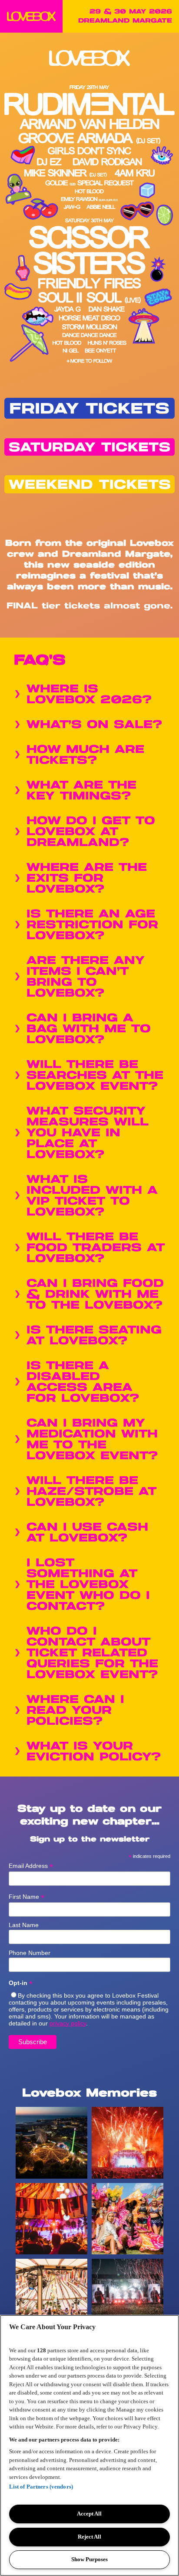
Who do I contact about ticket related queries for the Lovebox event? (92, 1653)
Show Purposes (89, 2559)
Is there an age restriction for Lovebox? (92, 925)
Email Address (31, 1866)
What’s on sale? (94, 725)
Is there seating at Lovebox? (94, 1336)
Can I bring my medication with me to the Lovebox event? (92, 1440)
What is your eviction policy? (94, 1752)
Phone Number (30, 1953)
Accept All (89, 2514)
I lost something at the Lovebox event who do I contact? (88, 1585)
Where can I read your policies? (75, 1711)
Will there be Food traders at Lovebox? (96, 1248)
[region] (89, 2445)
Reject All (89, 2537)
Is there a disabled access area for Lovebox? (83, 1382)
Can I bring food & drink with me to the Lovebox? (95, 1295)
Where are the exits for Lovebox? (87, 878)
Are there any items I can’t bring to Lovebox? (86, 977)
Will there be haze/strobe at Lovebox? (91, 1492)
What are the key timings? (81, 791)
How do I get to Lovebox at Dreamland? (91, 832)
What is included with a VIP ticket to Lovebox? (92, 1196)
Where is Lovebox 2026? (89, 695)
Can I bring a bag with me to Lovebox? (89, 1029)
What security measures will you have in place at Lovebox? (88, 1133)
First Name (27, 1897)
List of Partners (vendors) (41, 2487)
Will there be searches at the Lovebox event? (95, 1076)
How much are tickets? (85, 755)
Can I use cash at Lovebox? (87, 1533)
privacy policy (68, 2023)
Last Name (24, 1925)
